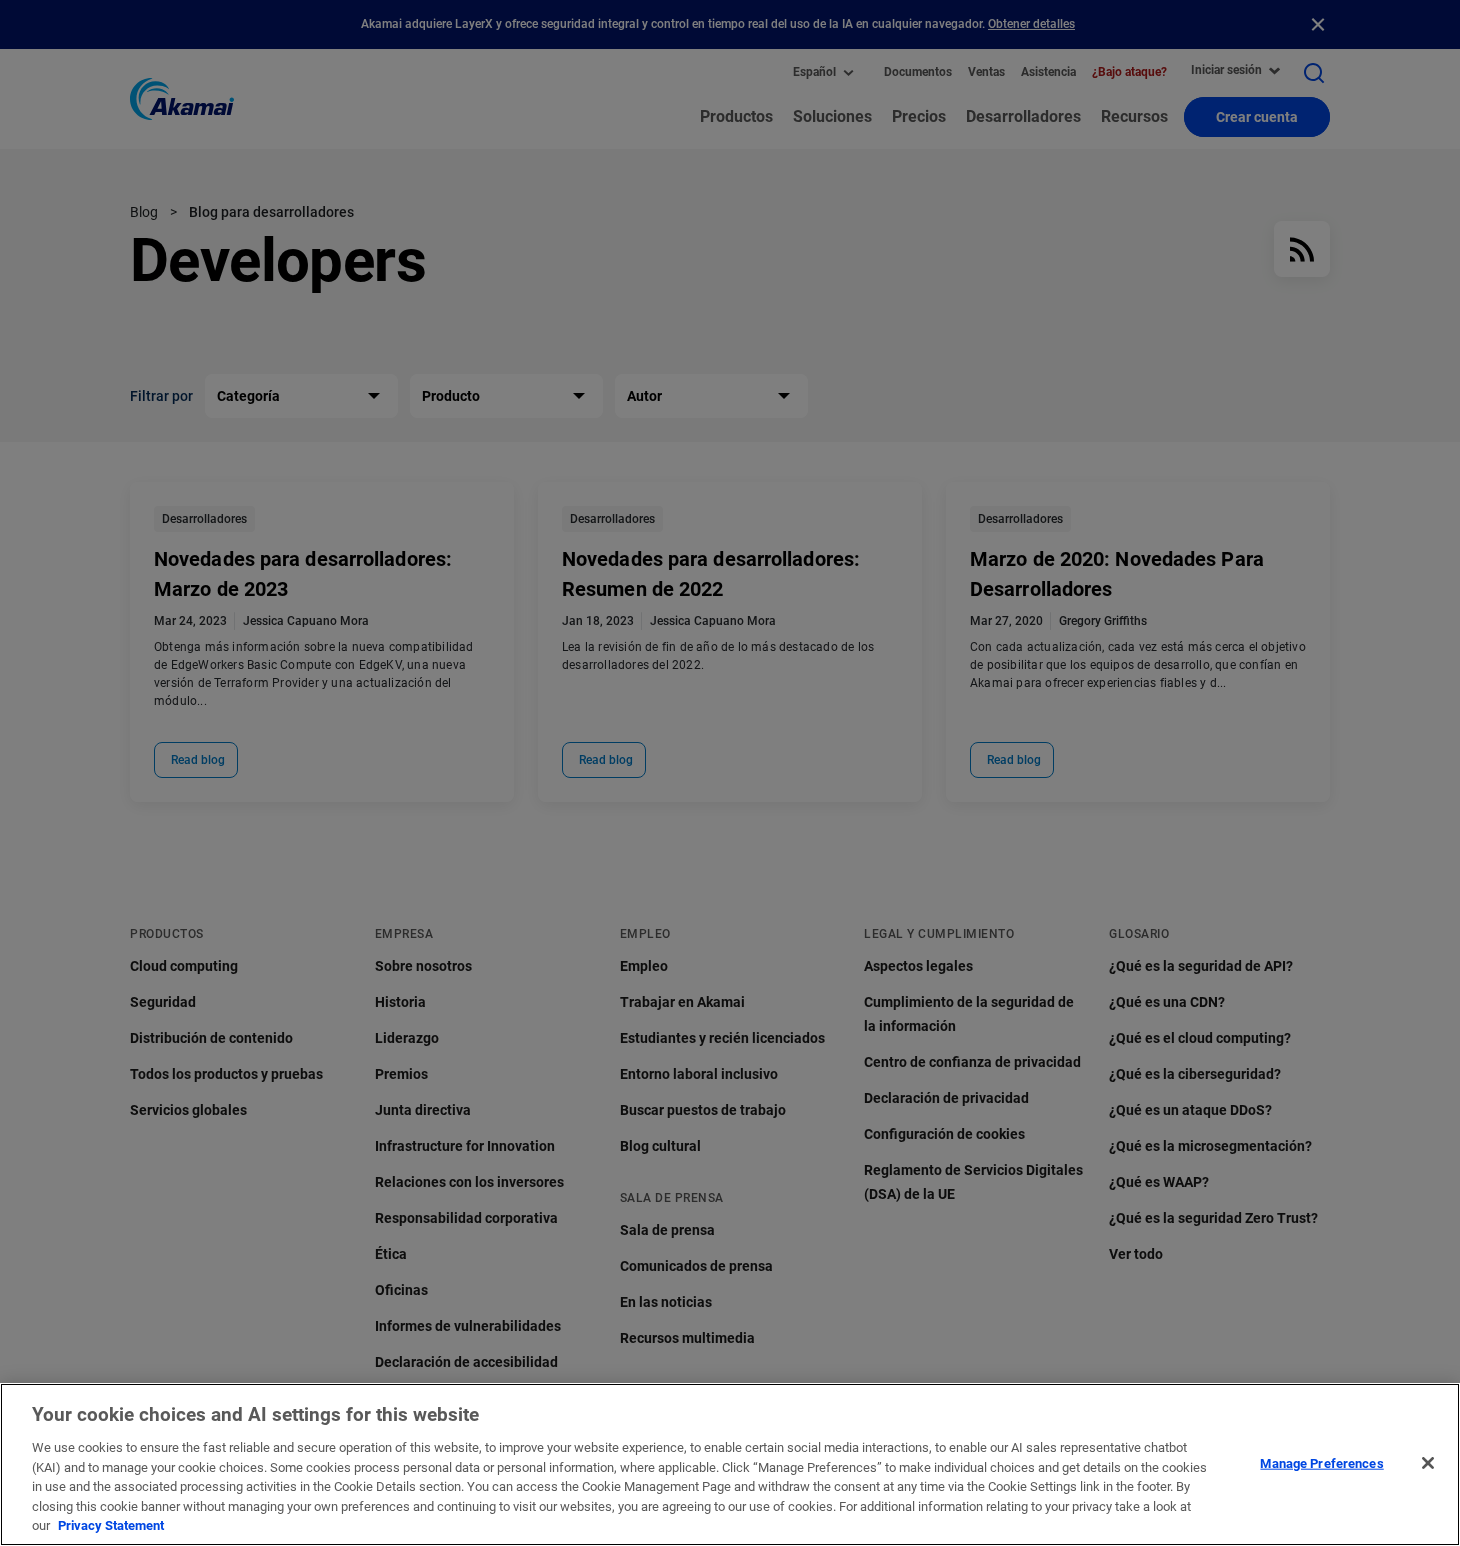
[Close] (1428, 1463)
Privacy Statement (111, 1525)
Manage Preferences (1321, 1462)
